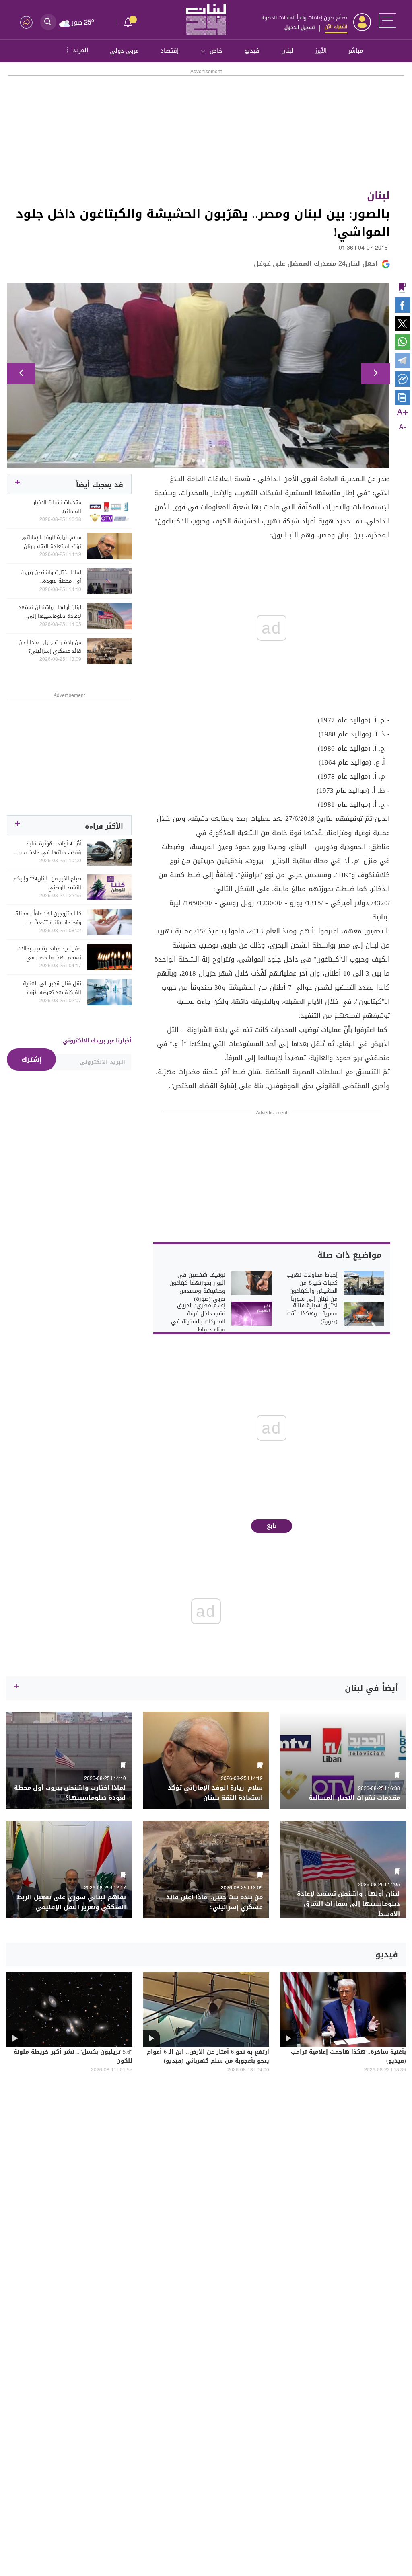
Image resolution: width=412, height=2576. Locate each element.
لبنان (287, 51)
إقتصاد (170, 51)
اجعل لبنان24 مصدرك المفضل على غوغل (316, 264)
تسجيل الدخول (300, 27)
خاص (216, 51)
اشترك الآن (336, 27)
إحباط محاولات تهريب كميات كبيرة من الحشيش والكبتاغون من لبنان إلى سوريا (312, 1287)
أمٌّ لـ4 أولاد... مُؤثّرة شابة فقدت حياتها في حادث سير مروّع (50, 848)
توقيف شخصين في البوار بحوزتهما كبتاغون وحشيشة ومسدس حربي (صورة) (197, 1287)
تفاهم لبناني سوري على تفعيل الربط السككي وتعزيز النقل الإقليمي (71, 1902)
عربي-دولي (124, 51)
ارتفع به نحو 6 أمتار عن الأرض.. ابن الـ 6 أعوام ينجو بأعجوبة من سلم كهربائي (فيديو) (208, 2057)
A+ (402, 413)
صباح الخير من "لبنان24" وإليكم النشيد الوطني (47, 883)
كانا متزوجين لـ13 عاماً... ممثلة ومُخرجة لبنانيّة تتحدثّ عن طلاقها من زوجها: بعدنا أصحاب (48, 918)
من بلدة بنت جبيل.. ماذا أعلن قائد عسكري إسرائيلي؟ (50, 647)
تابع (272, 1526)
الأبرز (321, 51)
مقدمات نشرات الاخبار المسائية (57, 507)
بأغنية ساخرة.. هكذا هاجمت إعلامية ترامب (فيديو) (348, 2057)
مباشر (356, 51)
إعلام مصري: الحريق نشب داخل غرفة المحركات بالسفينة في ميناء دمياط (198, 1318)
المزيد (76, 50)
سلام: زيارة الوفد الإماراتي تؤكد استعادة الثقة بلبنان (51, 542)
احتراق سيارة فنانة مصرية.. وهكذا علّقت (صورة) (312, 1314)
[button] (21, 373)
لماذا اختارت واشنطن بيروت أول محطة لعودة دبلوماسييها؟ (51, 577)
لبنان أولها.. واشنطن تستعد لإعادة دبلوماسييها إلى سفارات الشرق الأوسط (50, 612)
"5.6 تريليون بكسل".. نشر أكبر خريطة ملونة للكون (73, 2057)
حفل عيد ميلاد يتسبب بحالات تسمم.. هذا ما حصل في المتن (49, 953)
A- (402, 427)
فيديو (252, 51)
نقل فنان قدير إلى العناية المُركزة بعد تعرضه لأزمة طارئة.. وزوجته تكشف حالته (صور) (50, 988)
